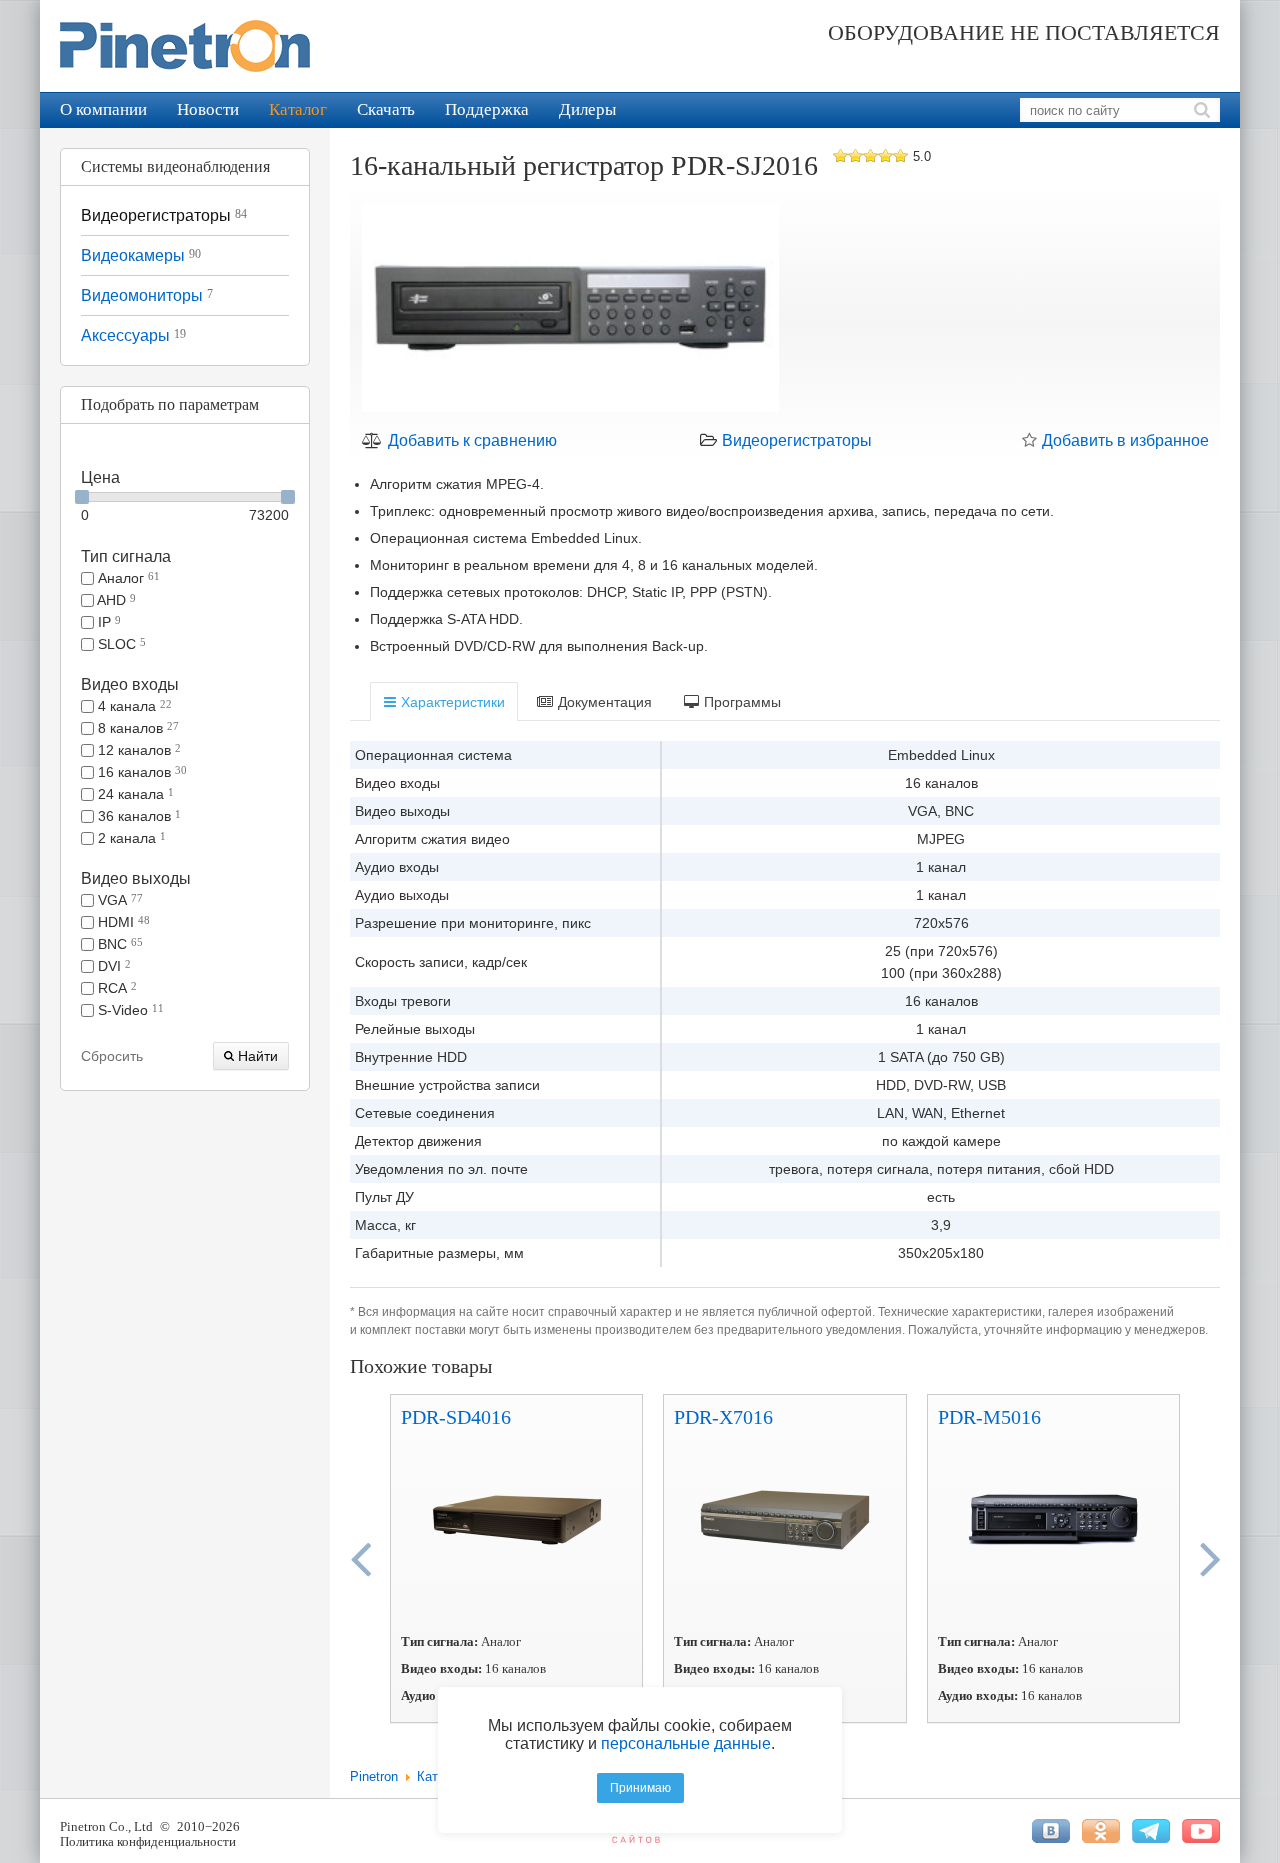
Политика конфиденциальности (148, 1841)
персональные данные (686, 1743)
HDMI (122, 922)
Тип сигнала (126, 556)
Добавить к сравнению (470, 440)
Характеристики (451, 702)
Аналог (127, 578)
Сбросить (112, 1056)
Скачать (386, 109)
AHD (115, 600)
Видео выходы (136, 878)
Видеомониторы (147, 295)
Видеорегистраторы (164, 215)
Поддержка (487, 109)
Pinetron (374, 1776)
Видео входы (130, 684)
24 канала (134, 794)
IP (107, 622)
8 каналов (136, 728)
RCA (115, 988)
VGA (118, 900)
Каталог (298, 109)
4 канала (133, 706)
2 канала (130, 838)
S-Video (129, 1010)
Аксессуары (133, 335)
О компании (103, 109)
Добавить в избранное (1123, 440)
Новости (208, 109)
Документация (603, 702)
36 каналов (137, 816)
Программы (740, 702)
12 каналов (137, 750)
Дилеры (587, 109)
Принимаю (640, 1788)
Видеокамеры (141, 255)
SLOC (120, 644)
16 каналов (140, 772)
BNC (118, 944)
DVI (112, 966)
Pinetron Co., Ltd (106, 1826)
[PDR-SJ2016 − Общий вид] (570, 311)
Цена (100, 477)
